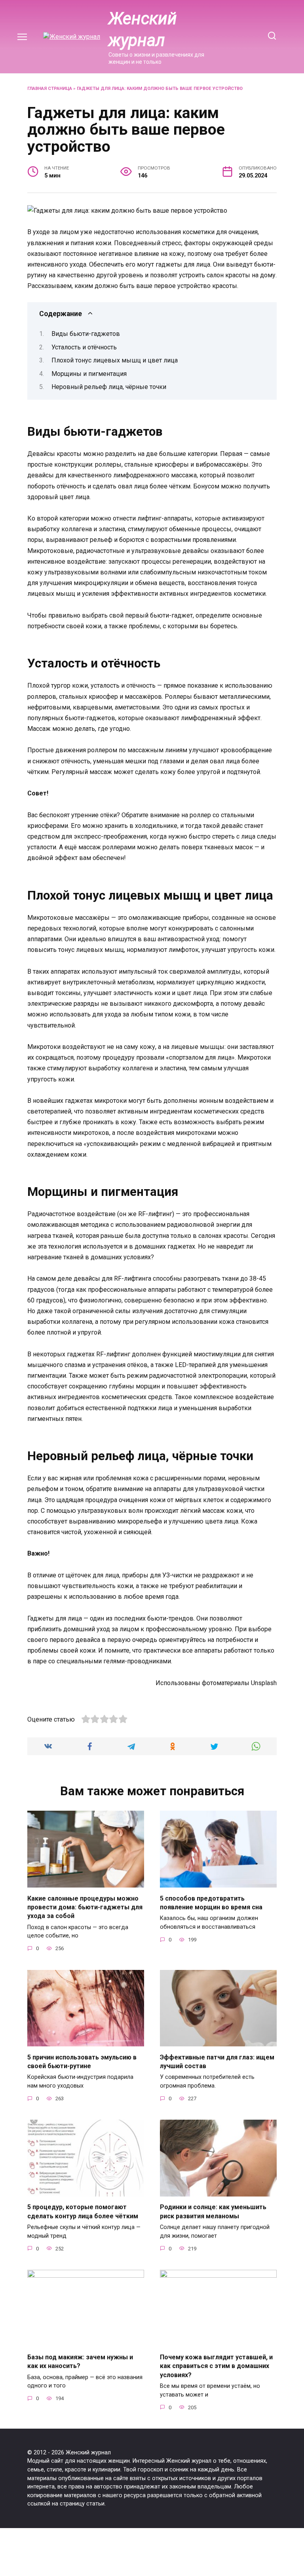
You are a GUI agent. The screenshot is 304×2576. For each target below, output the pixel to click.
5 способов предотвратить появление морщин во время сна (211, 1902)
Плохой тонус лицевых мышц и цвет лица (115, 360)
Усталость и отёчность (84, 347)
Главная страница (50, 89)
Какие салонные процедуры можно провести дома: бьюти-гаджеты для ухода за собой (85, 1907)
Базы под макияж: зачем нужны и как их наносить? (80, 2361)
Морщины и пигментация (89, 374)
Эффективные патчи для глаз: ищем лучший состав (217, 2061)
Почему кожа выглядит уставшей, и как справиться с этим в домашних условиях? (216, 2366)
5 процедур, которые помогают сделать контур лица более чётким (83, 2211)
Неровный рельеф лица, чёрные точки (109, 387)
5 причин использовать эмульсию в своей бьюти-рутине (82, 2061)
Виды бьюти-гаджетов (86, 334)
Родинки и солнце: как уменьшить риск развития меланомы (213, 2211)
